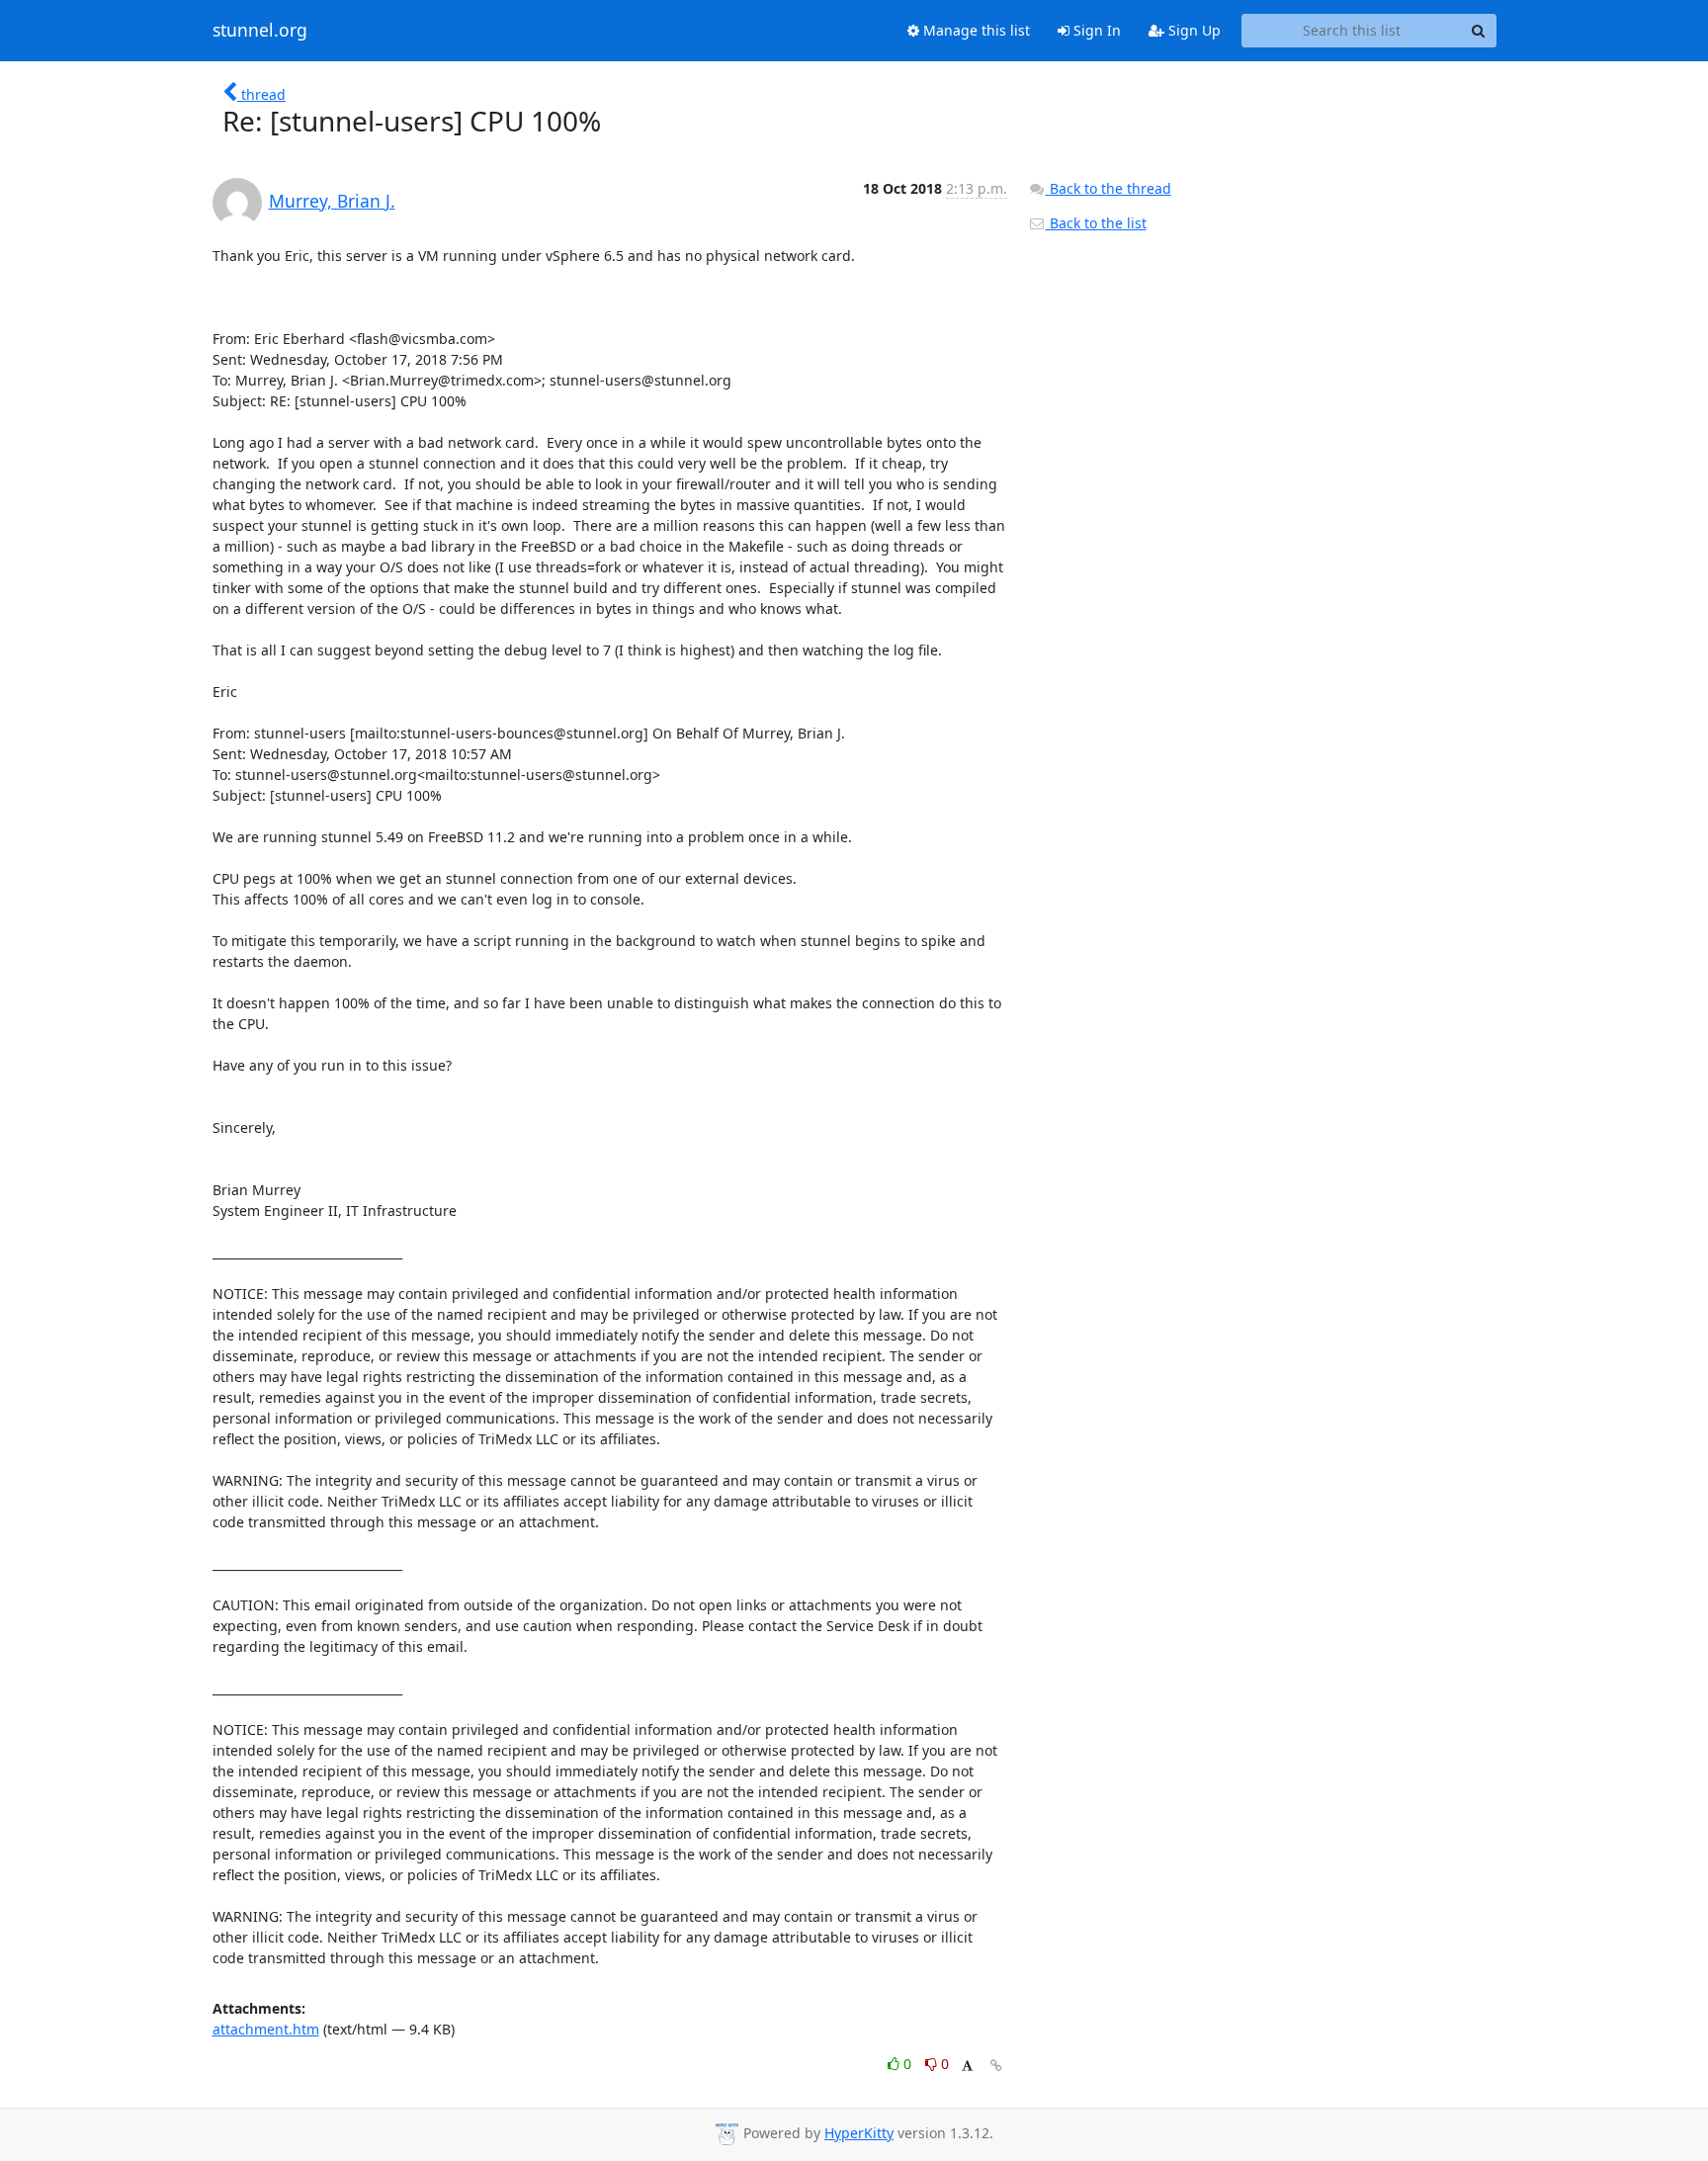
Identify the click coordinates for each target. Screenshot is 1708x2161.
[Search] (1479, 31)
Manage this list (975, 30)
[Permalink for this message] (996, 2066)
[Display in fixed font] (967, 2067)
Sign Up (1193, 30)
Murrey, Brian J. (332, 201)
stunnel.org (260, 31)
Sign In (1095, 30)
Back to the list (1096, 223)
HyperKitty (859, 2133)
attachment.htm (266, 2029)
